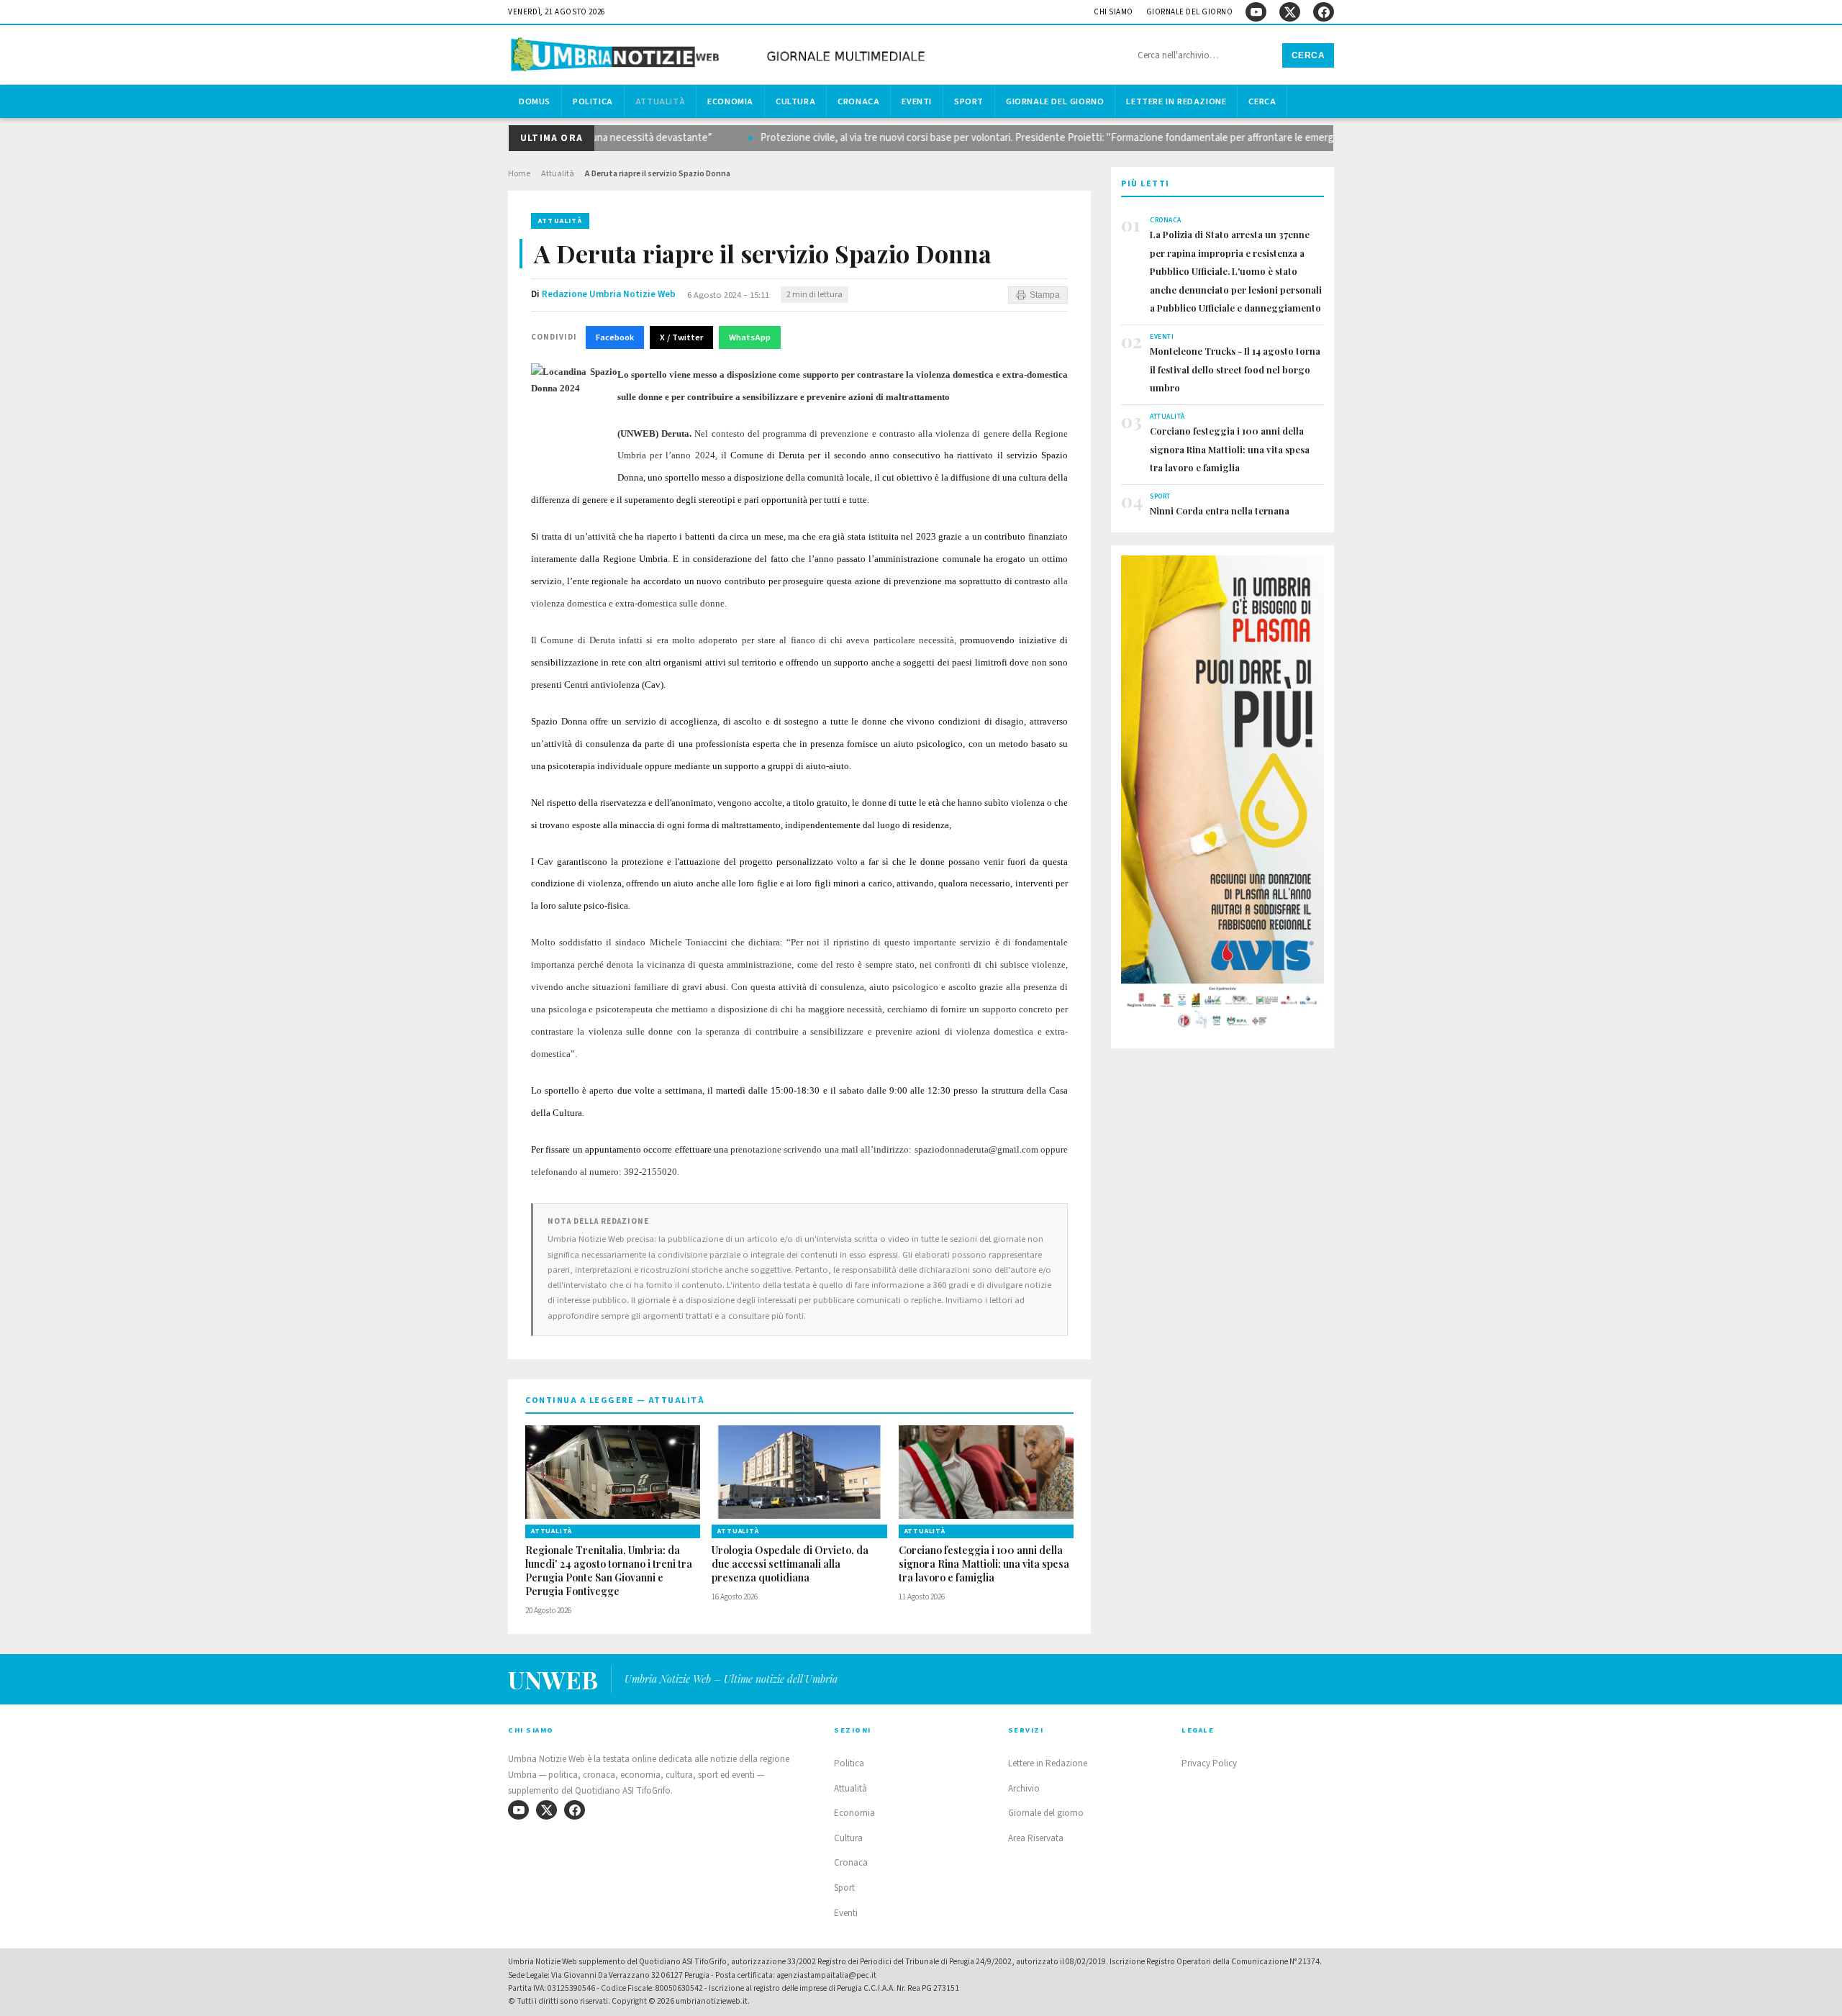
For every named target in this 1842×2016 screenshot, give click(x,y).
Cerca (1308, 55)
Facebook (615, 337)
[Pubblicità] (1222, 796)
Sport (969, 101)
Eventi (917, 101)
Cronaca (858, 101)
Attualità (660, 101)
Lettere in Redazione (1176, 101)
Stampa (1045, 295)
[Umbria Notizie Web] (720, 56)
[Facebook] (1324, 12)
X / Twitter (681, 337)
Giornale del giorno (1190, 12)
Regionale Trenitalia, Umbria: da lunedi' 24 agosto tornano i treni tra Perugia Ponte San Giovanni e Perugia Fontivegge (609, 1571)
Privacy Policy (1209, 1763)
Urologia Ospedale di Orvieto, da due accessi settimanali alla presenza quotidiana (790, 1564)
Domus (535, 101)
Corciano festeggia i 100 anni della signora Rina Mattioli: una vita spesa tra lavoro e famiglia (984, 1564)
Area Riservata (1036, 1838)
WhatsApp (750, 337)
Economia (730, 101)
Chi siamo (1113, 12)
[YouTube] (1256, 12)
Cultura (795, 101)
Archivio (1024, 1789)
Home (519, 174)
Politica (593, 101)
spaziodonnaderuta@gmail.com (976, 1149)
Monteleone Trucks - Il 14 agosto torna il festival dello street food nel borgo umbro (1235, 369)
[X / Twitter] (1290, 12)
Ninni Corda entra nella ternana (1220, 510)
